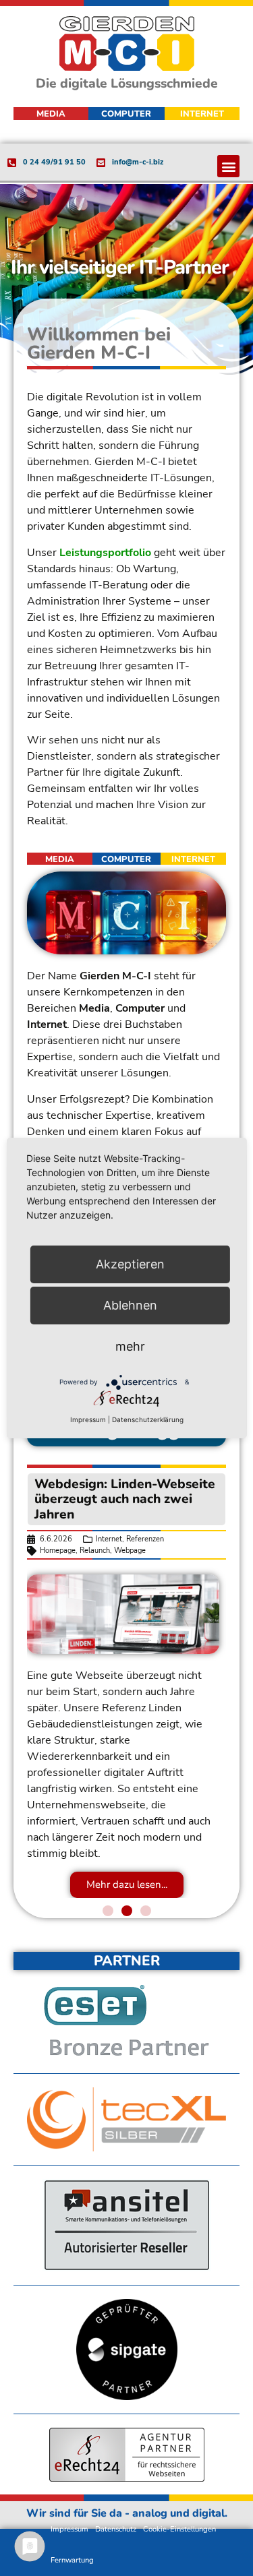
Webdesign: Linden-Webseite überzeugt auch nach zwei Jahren (125, 1499)
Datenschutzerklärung (148, 1419)
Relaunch (95, 1551)
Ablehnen (130, 1305)
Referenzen (145, 1539)
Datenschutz (116, 2529)
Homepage (58, 1551)
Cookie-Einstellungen (179, 2529)
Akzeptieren (130, 1264)
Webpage (130, 1551)
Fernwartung (72, 2560)
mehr (130, 1346)
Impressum (69, 2529)
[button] (228, 166)
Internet (109, 1539)
